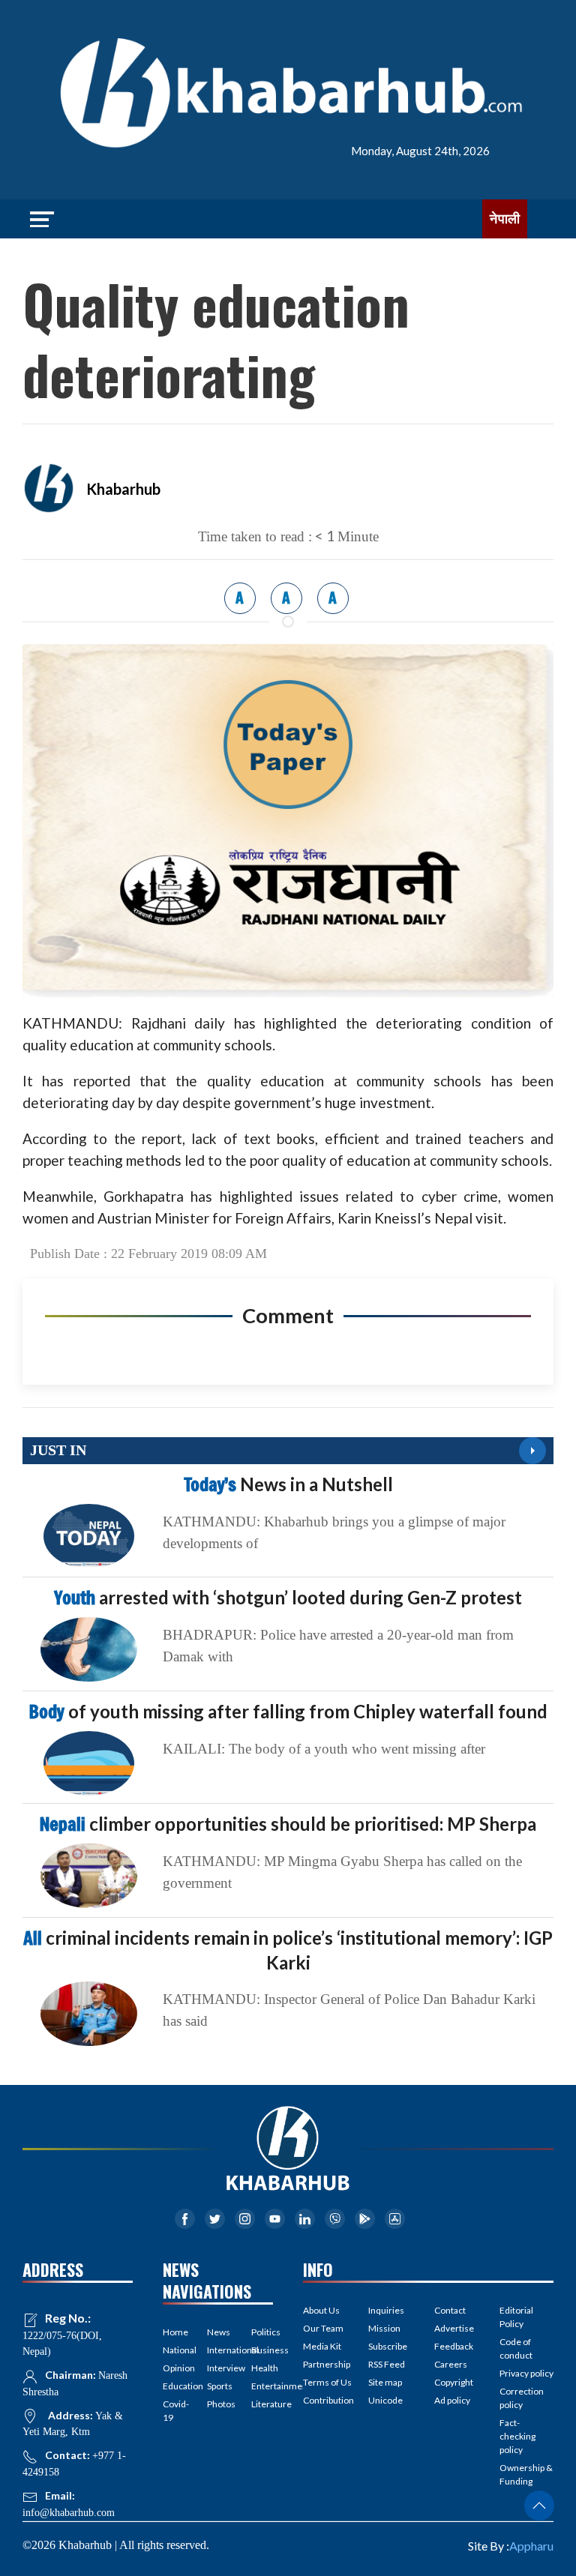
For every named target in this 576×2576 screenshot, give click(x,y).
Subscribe (388, 2346)
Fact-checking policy (517, 2436)
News (218, 2332)
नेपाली (505, 219)
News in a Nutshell (288, 1484)
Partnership (327, 2364)
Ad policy (452, 2400)
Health (262, 2368)
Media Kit (322, 2346)
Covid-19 (174, 2411)
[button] (539, 2506)
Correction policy (522, 2398)
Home (174, 2332)
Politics (262, 2332)
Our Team (323, 2328)
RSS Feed (387, 2364)
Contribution (328, 2400)
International (218, 2350)
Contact (450, 2310)
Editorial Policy (516, 2317)
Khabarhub (123, 489)
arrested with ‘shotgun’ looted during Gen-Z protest (288, 1597)
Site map (385, 2382)
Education (174, 2386)
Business (262, 2350)
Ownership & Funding (526, 2474)
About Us (321, 2310)
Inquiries (386, 2310)
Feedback (454, 2346)
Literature (262, 2404)
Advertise (454, 2328)
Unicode (385, 2400)
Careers (451, 2364)
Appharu (531, 2546)
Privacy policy (526, 2373)
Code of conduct (516, 2348)
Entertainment (262, 2386)
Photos (218, 2404)
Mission (384, 2328)
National (174, 2350)
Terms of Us (327, 2382)
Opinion (174, 2368)
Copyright (454, 2382)
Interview (218, 2368)
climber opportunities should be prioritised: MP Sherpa (288, 1824)
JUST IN (58, 1450)
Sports (218, 2386)
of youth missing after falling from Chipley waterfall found (288, 1711)
